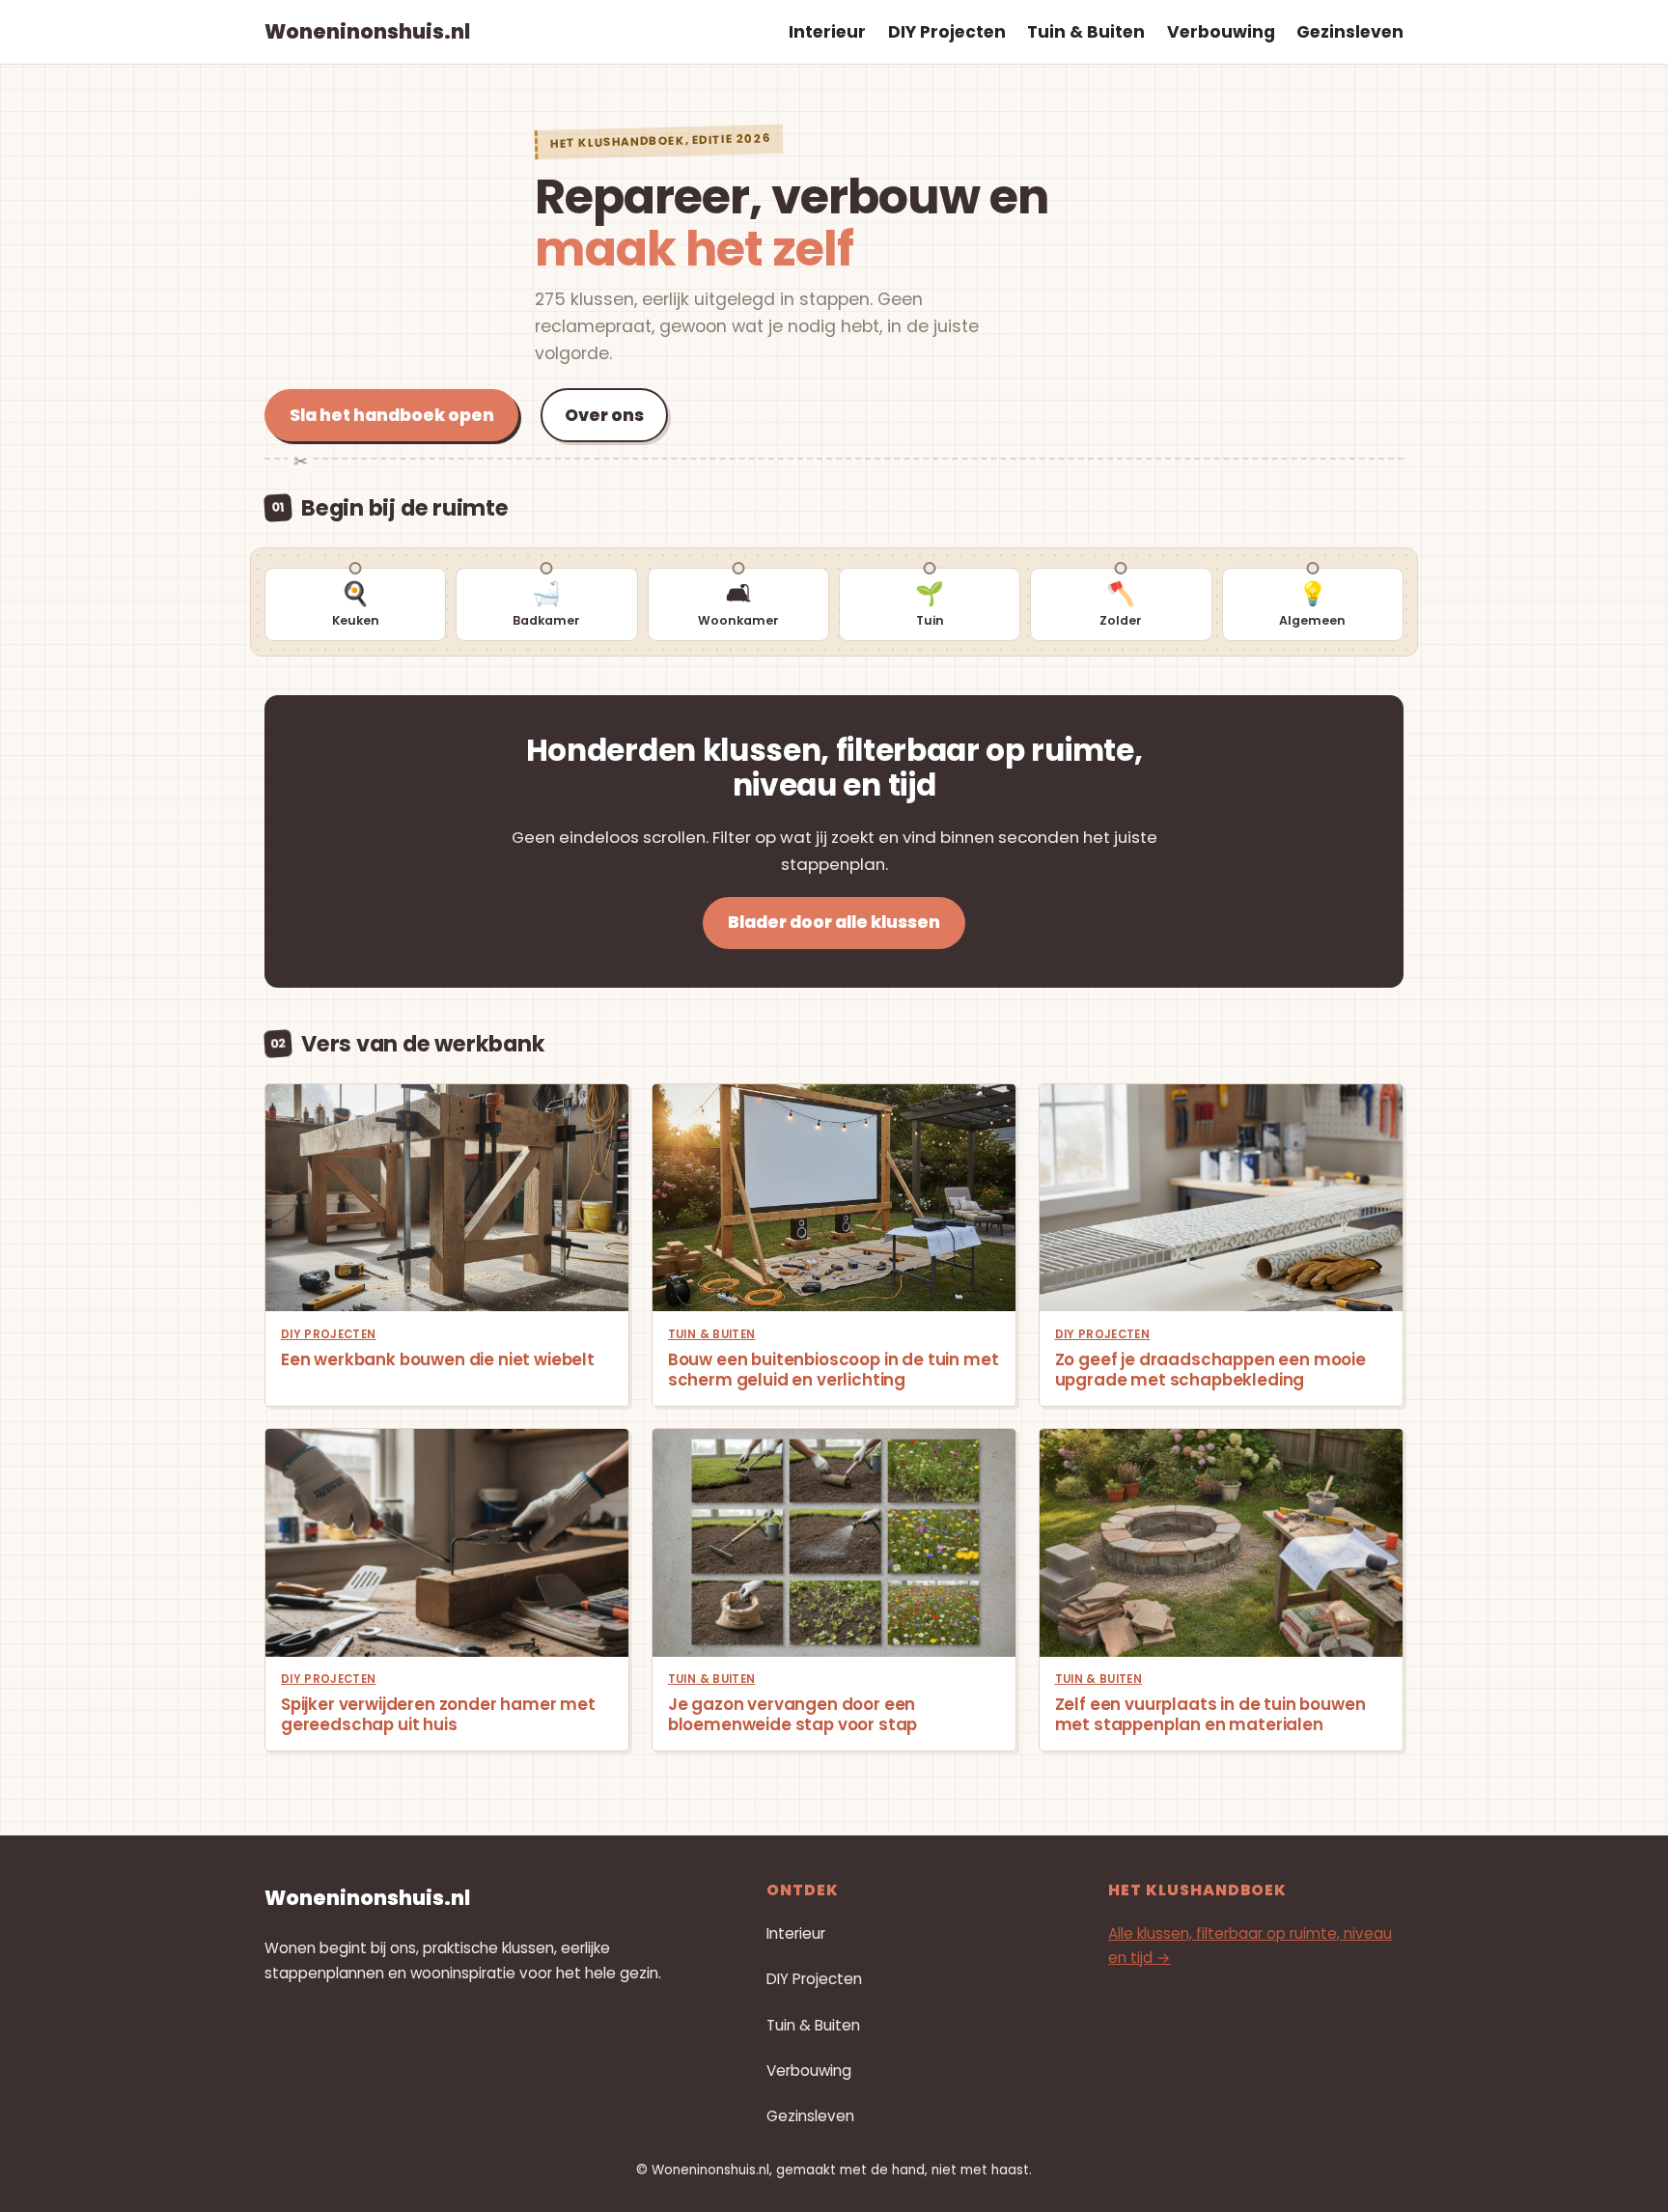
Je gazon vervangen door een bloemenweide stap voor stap (792, 1715)
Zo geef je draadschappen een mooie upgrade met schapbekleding (1210, 1370)
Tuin (930, 603)
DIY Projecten (329, 1334)
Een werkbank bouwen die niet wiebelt (438, 1360)
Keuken (356, 603)
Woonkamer (738, 603)
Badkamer (546, 603)
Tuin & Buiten (712, 1334)
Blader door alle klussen (834, 922)
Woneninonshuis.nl (367, 31)
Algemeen (1312, 603)
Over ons (604, 415)
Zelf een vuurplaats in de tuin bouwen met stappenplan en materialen (1210, 1715)
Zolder (1121, 603)
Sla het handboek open (392, 415)
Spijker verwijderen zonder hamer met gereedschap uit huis (438, 1715)
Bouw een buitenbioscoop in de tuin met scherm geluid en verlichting (834, 1370)
